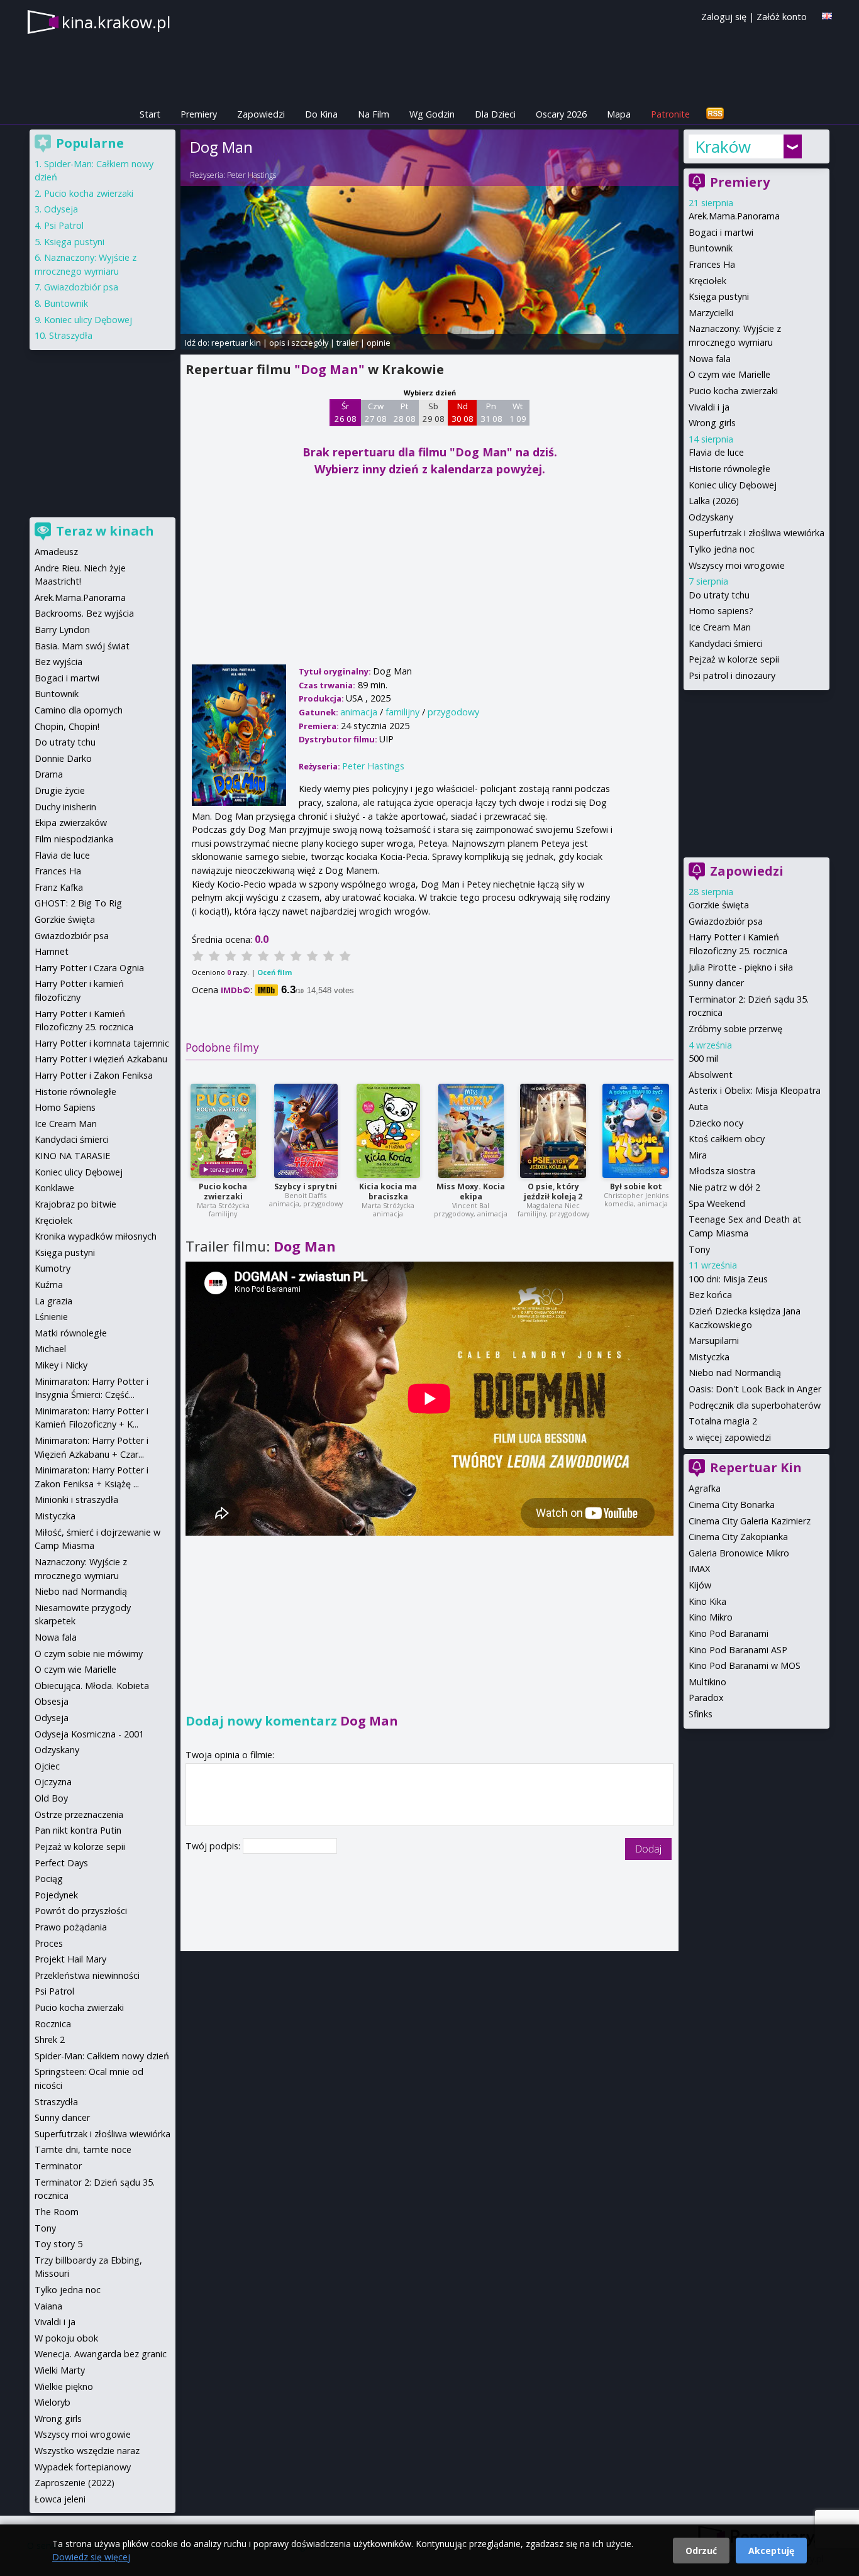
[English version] (827, 16)
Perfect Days (61, 1863)
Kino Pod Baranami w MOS (745, 1665)
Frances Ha (712, 264)
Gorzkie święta (719, 905)
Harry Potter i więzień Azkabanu (101, 1059)
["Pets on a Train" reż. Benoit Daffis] (306, 1131)
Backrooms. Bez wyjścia (84, 613)
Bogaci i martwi (721, 232)
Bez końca (710, 1295)
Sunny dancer (716, 983)
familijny (402, 712)
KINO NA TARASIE (72, 1156)
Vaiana (48, 2306)
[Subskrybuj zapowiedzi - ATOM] (715, 114)
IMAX (699, 1569)
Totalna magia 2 (723, 1421)
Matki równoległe (71, 1333)
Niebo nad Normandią (735, 1373)
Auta (698, 1107)
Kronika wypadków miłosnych (96, 1236)
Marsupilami (714, 1340)
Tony (699, 1249)
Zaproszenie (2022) (75, 2483)
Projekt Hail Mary (70, 1959)
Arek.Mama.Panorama (734, 216)
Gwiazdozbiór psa (726, 921)
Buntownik (711, 248)
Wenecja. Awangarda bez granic (101, 2354)
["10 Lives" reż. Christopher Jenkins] (636, 1131)
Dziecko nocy (716, 1123)
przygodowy (453, 712)
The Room (57, 2212)
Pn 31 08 (491, 412)
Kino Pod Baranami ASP (738, 1650)
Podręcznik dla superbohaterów (755, 1405)
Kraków (723, 146)
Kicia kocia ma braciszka (388, 1192)
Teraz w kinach (105, 531)
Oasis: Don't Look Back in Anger (755, 1389)
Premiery (199, 114)
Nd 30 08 (463, 412)
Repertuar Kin (756, 1467)
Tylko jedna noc (722, 549)
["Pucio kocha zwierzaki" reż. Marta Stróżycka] (223, 1131)
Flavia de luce (716, 452)
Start (150, 114)
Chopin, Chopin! (67, 726)
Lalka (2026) (714, 501)
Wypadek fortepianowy (83, 2467)
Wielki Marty (60, 2370)
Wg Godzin (432, 114)
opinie (379, 343)
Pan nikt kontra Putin (78, 1830)
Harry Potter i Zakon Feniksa (94, 1075)
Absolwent (711, 1075)
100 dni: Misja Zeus (728, 1279)
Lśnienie (51, 1317)
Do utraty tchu (719, 595)
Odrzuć (701, 2551)
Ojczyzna (53, 1782)
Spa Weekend (717, 1203)
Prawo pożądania (71, 1927)
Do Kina (321, 114)
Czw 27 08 (376, 412)
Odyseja (61, 209)
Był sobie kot (636, 1186)
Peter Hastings (252, 175)
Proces (49, 1943)
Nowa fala (710, 359)
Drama (49, 774)
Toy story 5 (58, 2244)
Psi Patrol (64, 225)
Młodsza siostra (722, 1171)
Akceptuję (771, 2551)
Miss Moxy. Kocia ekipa (471, 1192)
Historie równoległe (729, 469)
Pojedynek (56, 1895)
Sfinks (701, 1714)
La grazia (53, 1301)
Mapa (619, 114)
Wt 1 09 (518, 412)
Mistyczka (709, 1357)
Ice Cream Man (720, 627)
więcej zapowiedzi (734, 1437)
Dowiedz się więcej (91, 2557)
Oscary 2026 (561, 114)
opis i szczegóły (299, 343)
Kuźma (49, 1285)
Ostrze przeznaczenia (79, 1814)
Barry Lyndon (62, 630)
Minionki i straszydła (76, 1500)
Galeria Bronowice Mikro (739, 1553)
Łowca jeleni (60, 2499)
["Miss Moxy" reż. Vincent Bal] (471, 1131)
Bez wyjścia (58, 662)
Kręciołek (707, 281)
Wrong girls (712, 423)
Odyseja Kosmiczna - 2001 (89, 1734)
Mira (698, 1155)
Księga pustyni (719, 296)
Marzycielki (711, 313)
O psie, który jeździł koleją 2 (553, 1192)
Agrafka (705, 1488)
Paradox (706, 1698)
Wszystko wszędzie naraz (87, 2451)
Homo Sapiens (65, 1107)
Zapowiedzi (261, 114)
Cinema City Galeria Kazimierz (750, 1521)
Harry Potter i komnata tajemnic (102, 1043)
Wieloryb (53, 2402)
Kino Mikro (711, 1617)
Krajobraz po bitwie (75, 1204)
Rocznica (53, 2024)
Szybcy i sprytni (306, 1186)
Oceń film (274, 972)
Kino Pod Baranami (729, 1633)
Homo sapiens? (721, 611)
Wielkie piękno (64, 2386)
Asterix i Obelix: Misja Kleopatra (755, 1090)
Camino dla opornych (79, 710)
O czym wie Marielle (729, 374)
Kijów (700, 1585)
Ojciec (47, 1766)
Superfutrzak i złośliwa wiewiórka (756, 533)
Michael (50, 1349)
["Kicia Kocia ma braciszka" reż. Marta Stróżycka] (388, 1131)
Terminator (58, 2166)
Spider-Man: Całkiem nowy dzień (102, 2056)
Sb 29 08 (434, 412)
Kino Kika (707, 1601)
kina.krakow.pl (116, 22)
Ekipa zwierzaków (71, 823)
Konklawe (54, 1188)
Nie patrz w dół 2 (724, 1187)
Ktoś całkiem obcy (727, 1139)
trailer (347, 343)
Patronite (670, 114)
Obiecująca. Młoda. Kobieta (92, 1686)
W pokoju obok (66, 2338)
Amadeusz (56, 552)
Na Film (374, 114)
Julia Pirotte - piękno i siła (741, 967)
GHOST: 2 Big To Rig (78, 903)
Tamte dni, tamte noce (83, 2149)
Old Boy (51, 1798)
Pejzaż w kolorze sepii (734, 659)
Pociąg (49, 1879)
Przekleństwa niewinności (87, 1975)
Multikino (707, 1682)
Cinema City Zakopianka (738, 1537)
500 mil (703, 1058)
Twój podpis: (214, 1846)
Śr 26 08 (346, 412)
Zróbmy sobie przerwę (735, 1029)
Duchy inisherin (65, 807)
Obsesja (52, 1701)
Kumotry (53, 1268)
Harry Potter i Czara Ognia (89, 968)
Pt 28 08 (405, 412)
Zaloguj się (724, 17)
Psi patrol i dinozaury (732, 675)
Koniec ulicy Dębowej (733, 485)
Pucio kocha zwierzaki (223, 1192)
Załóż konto (782, 17)
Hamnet (52, 951)
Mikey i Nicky (61, 1365)
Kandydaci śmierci (726, 643)
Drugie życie (60, 790)
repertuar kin (236, 343)
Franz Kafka (59, 887)
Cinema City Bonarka (732, 1505)
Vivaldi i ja (709, 407)
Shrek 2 (50, 2039)
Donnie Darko (63, 758)
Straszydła (71, 335)
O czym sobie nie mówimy (89, 1654)
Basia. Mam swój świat (82, 646)
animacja (359, 712)
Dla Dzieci (495, 114)
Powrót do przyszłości (81, 1911)
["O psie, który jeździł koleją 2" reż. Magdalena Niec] (553, 1131)
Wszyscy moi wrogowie (737, 565)
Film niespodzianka (74, 839)
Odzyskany (711, 517)
